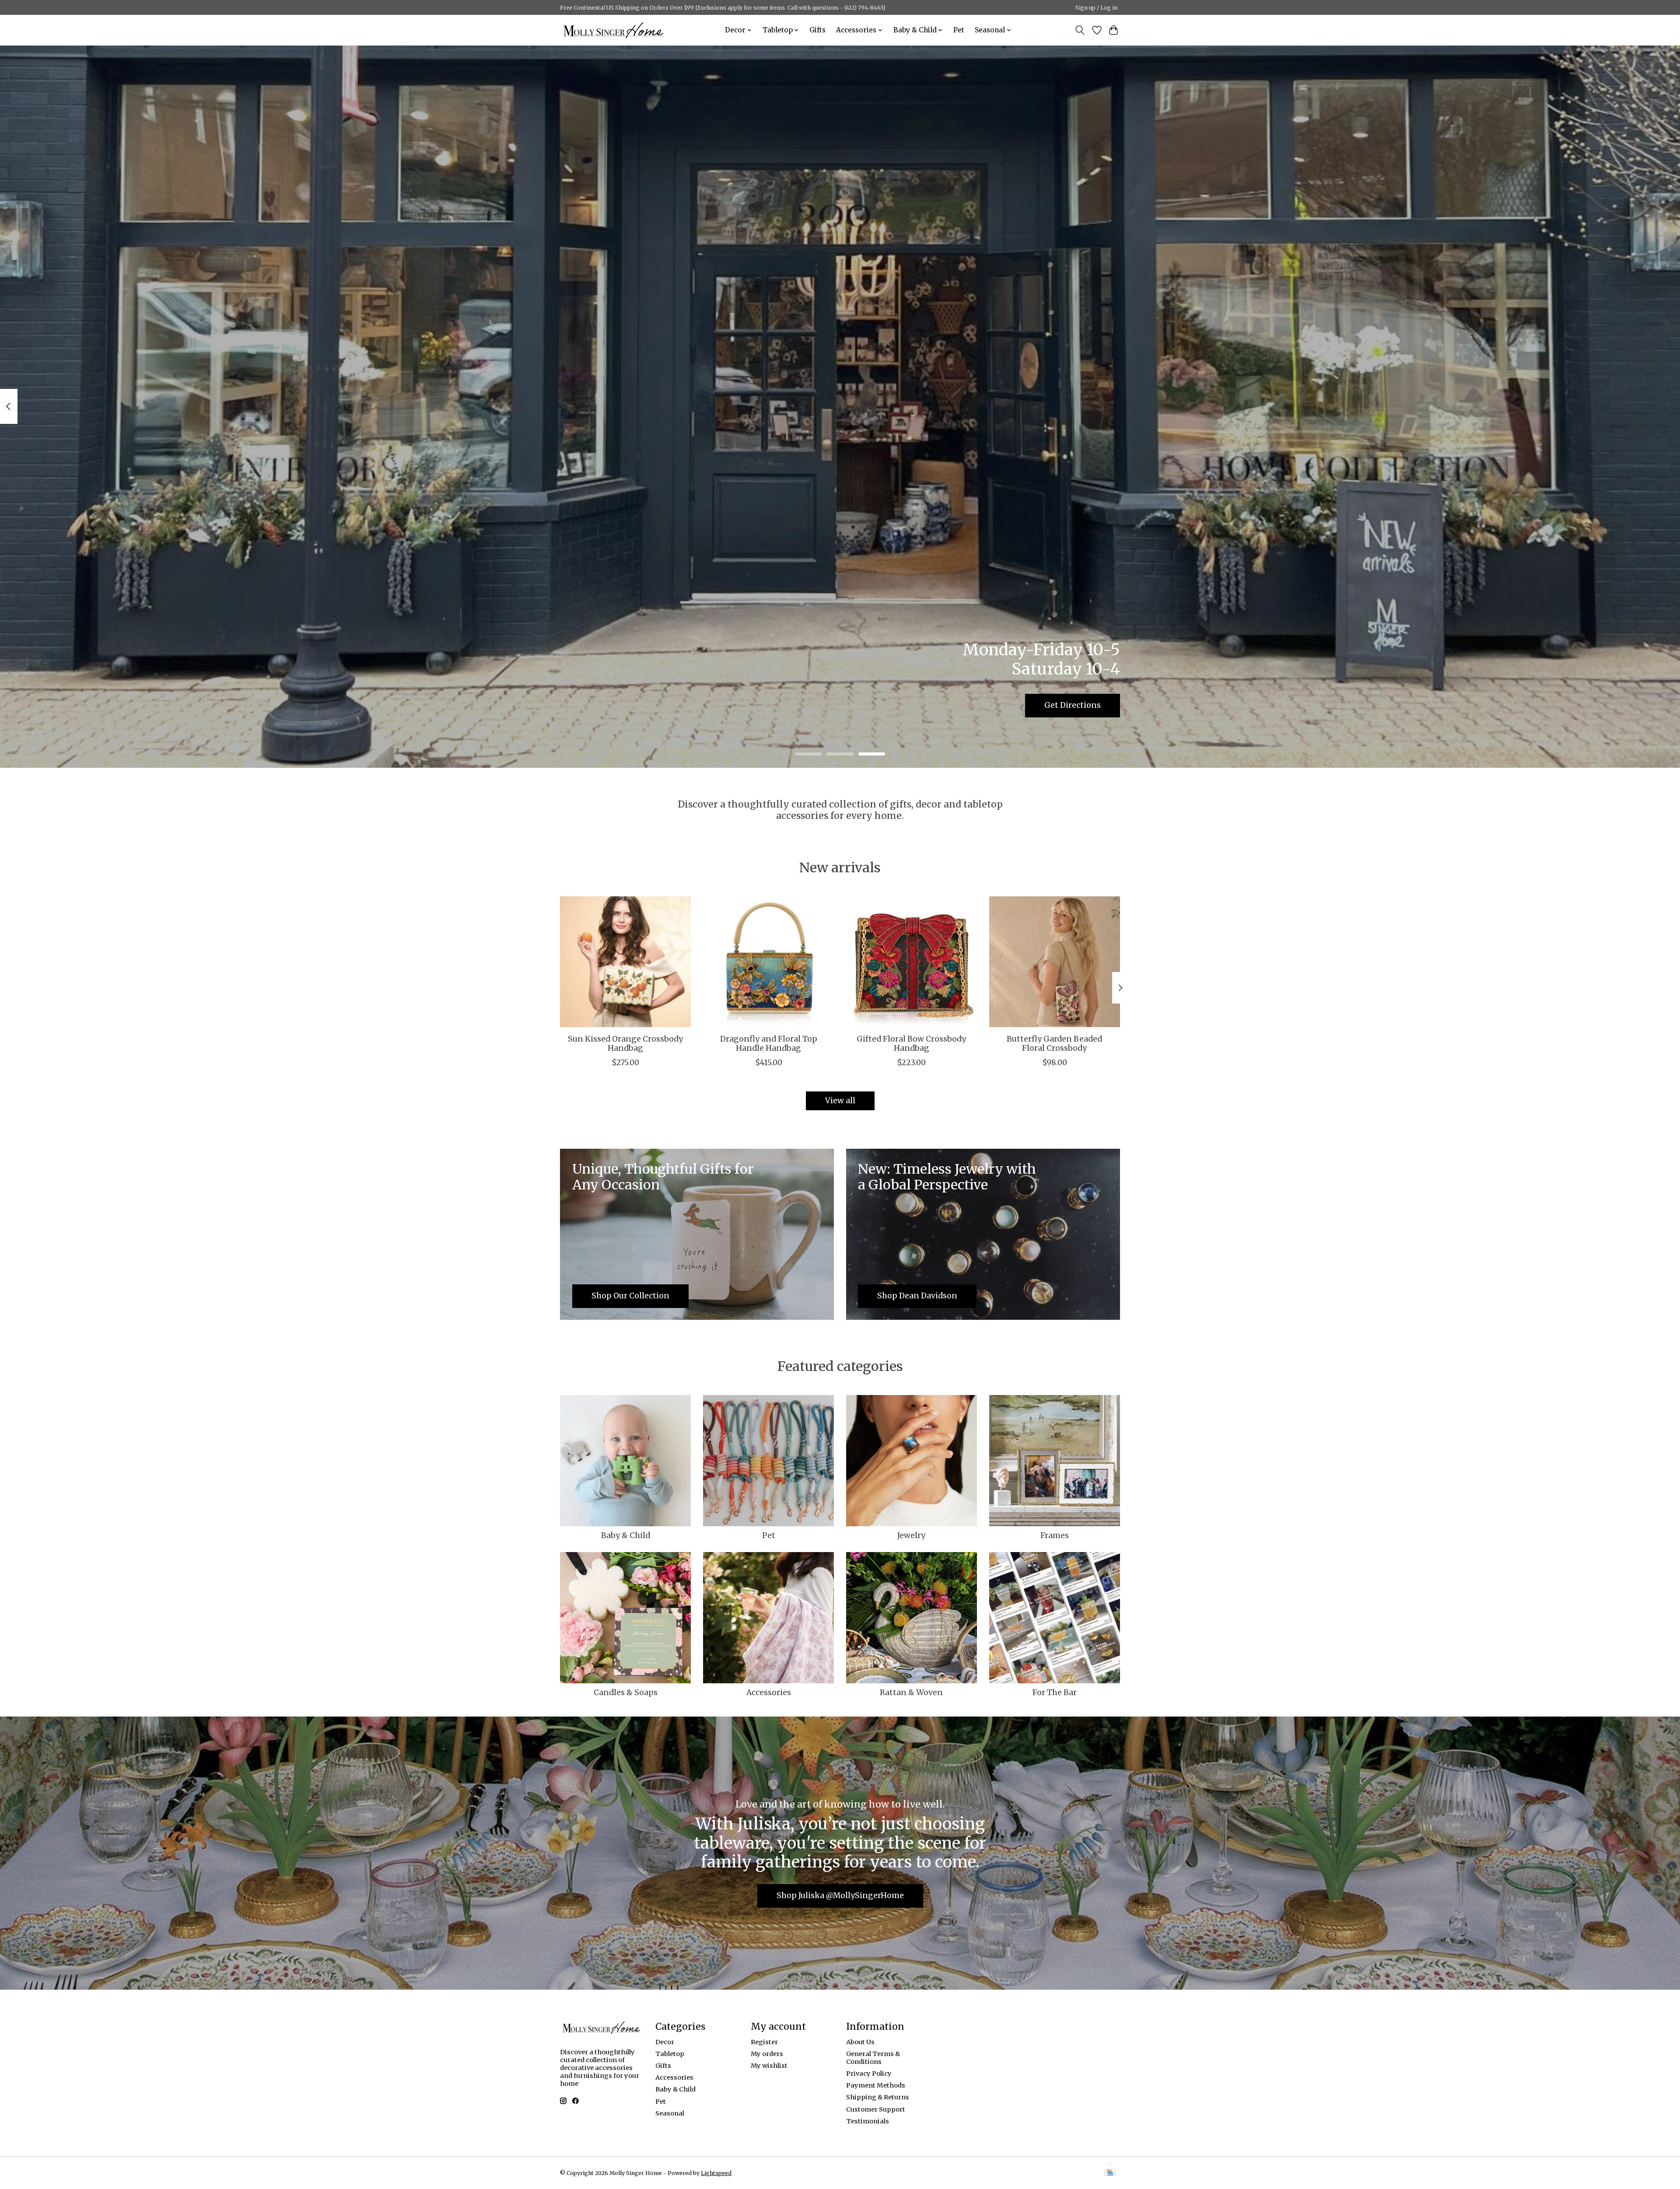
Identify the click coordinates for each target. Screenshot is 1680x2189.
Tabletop (670, 2054)
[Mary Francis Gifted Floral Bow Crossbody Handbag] (912, 962)
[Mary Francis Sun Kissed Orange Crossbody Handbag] (625, 962)
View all (840, 1101)
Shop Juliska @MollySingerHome (840, 1895)
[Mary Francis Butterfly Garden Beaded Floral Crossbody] (1055, 962)
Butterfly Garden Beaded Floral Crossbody (1054, 1044)
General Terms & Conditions (873, 2058)
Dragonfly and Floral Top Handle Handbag (769, 1044)
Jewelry (911, 1535)
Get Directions (1073, 705)
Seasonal (670, 2113)
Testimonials (868, 2121)
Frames (1055, 1535)
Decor (665, 2042)
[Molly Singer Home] (614, 30)
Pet (959, 30)
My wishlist (769, 2066)
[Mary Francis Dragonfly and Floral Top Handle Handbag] (768, 962)
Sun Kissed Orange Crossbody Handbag (625, 1044)
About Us (860, 2042)
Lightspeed (716, 2173)
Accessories (769, 1692)
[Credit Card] (1110, 2173)
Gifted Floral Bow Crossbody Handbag (911, 1044)
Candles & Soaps (626, 1692)
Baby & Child (626, 1535)
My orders (767, 2054)
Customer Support (876, 2109)
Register (764, 2042)
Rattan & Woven (911, 1692)
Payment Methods (876, 2085)
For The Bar (1055, 1692)
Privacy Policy (869, 2074)
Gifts (817, 30)
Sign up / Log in (1096, 8)
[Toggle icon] (1080, 30)
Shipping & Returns (878, 2097)
